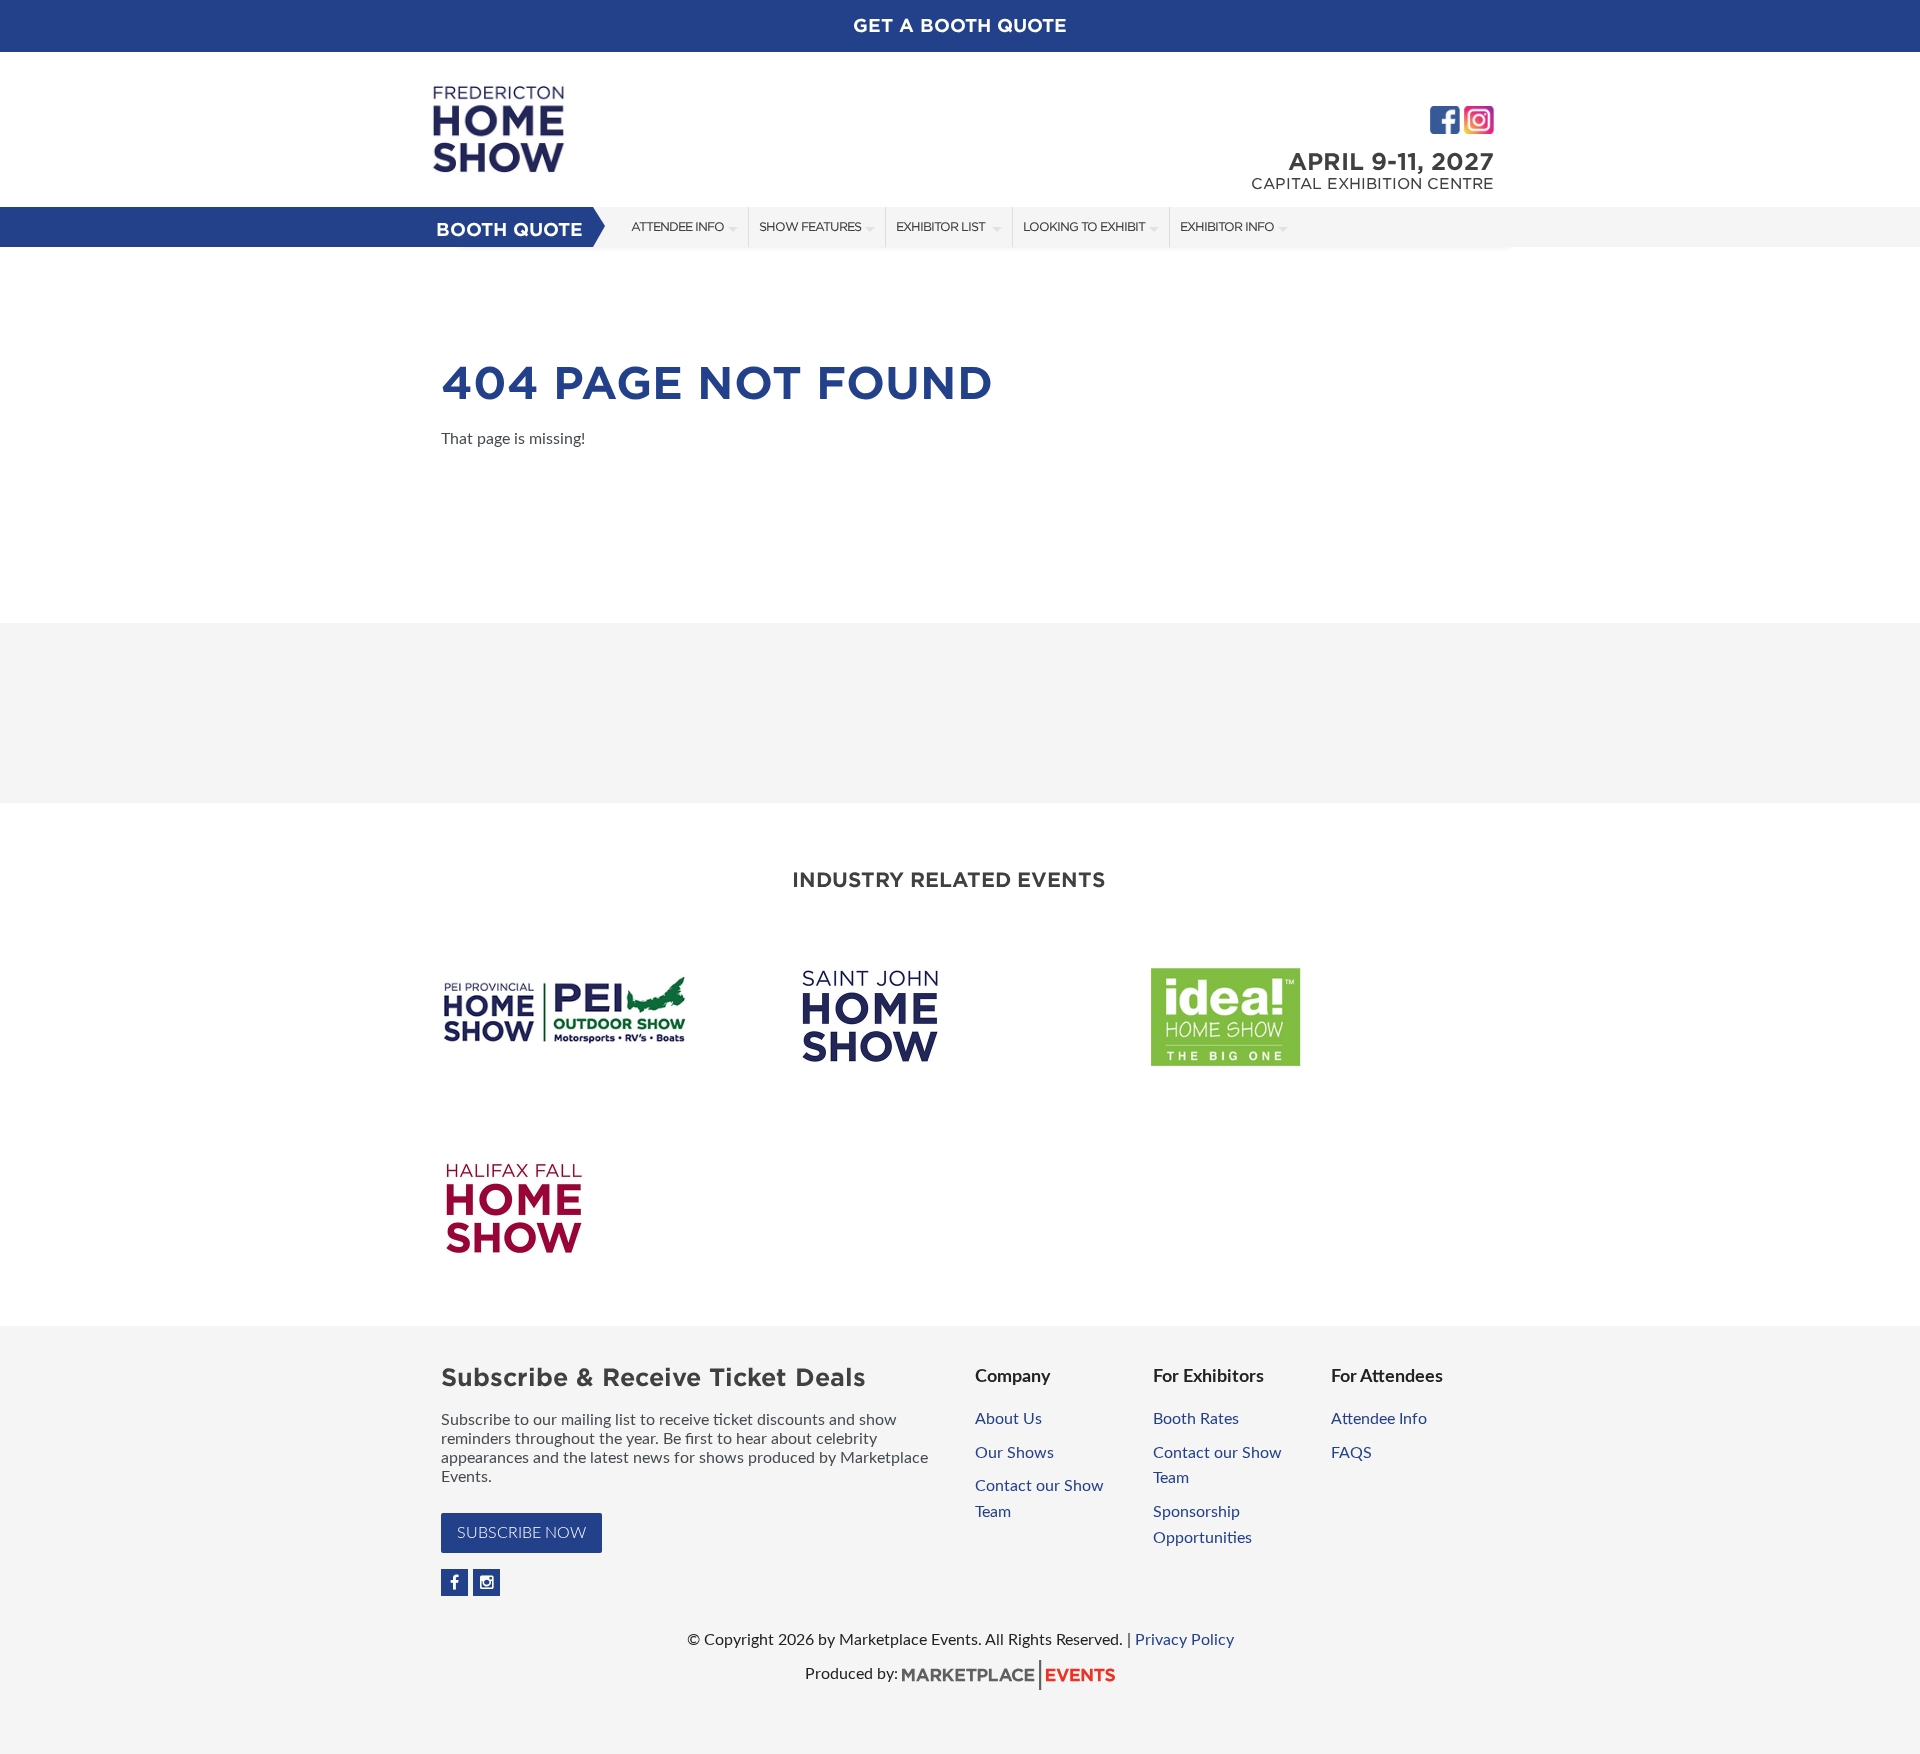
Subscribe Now (521, 1533)
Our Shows (1014, 1453)
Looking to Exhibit (1084, 226)
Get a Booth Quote (960, 25)
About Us (1008, 1419)
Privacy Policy (1184, 1640)
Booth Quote (509, 229)
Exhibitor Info (1227, 226)
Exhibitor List (942, 226)
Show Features (810, 226)
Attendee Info (677, 226)
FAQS (1351, 1453)
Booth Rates (1198, 1419)
